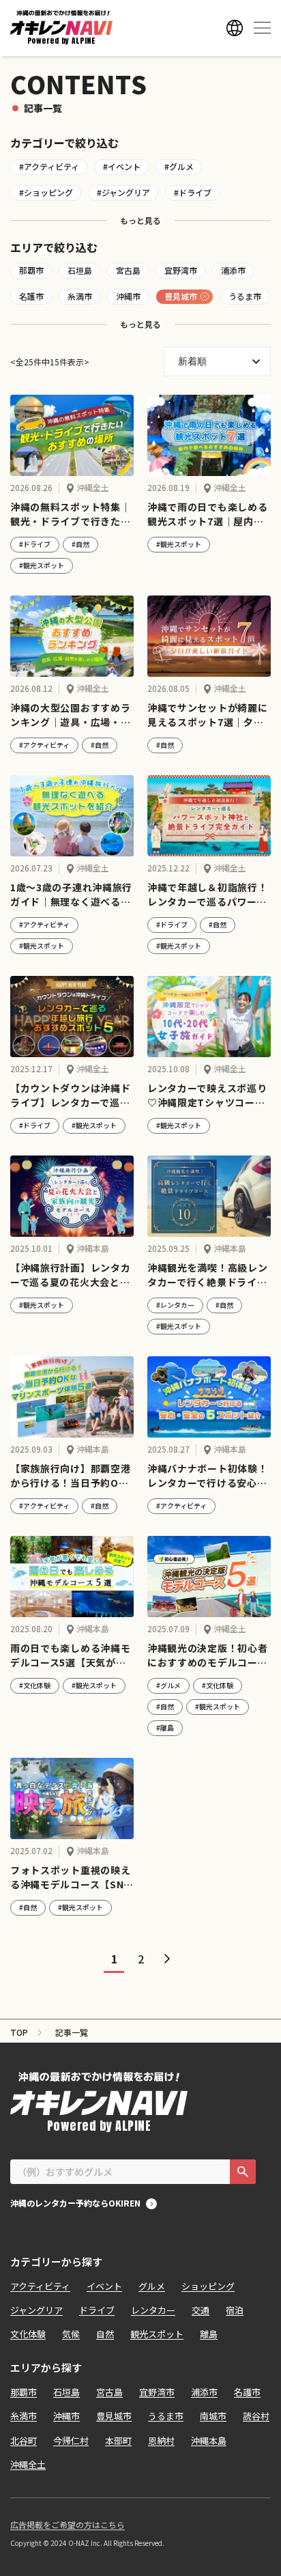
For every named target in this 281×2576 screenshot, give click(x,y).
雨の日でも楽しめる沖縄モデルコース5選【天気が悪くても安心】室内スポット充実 (70, 1655)
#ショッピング (46, 192)
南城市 (213, 2416)
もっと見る (140, 220)
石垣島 (80, 270)
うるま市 (245, 296)
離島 (209, 2334)
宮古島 (128, 270)
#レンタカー (175, 1305)
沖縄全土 (93, 488)
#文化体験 (35, 1685)
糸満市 (80, 296)
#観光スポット (42, 565)
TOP (19, 2032)
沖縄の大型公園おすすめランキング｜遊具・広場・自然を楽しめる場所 (70, 715)
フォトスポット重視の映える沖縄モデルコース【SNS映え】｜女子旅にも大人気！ (70, 1877)
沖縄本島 (93, 1248)
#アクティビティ (49, 166)
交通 (201, 2310)
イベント (104, 2286)
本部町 (118, 2440)
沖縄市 (128, 296)
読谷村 (256, 2416)
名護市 (31, 296)
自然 (105, 2334)
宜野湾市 (181, 270)
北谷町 (24, 2440)
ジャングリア (36, 2310)
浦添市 (233, 270)
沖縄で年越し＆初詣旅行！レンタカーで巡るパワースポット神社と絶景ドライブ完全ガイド (207, 895)
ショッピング (208, 2286)
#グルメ (179, 166)
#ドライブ (193, 192)
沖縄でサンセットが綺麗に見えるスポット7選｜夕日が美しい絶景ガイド (207, 715)
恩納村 (161, 2440)
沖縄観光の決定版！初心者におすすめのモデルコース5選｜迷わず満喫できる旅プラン (207, 1655)
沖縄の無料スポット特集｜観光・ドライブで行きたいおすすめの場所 (70, 514)
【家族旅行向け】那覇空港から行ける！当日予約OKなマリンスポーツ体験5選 (70, 1476)
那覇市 (31, 270)
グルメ (152, 2286)
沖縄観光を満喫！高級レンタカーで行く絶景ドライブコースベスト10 (207, 1275)
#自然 (80, 544)
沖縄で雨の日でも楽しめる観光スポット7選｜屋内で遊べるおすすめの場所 (207, 514)
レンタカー (153, 2310)
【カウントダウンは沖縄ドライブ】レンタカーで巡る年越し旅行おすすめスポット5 (70, 1095)
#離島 (165, 1727)
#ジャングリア (123, 192)
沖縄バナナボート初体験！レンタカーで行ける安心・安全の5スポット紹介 (207, 1476)
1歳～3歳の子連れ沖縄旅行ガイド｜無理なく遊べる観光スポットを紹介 (71, 895)
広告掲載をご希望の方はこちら (68, 2525)
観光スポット (157, 2334)
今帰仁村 (71, 2440)
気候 (71, 2334)
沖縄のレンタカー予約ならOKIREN (75, 2204)
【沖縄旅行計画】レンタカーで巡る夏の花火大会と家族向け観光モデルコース (70, 1275)
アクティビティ (40, 2286)
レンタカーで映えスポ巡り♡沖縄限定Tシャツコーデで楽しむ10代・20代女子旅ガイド (207, 1095)
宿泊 (235, 2310)
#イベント (122, 166)
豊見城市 (181, 296)
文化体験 (28, 2334)
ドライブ (97, 2310)
